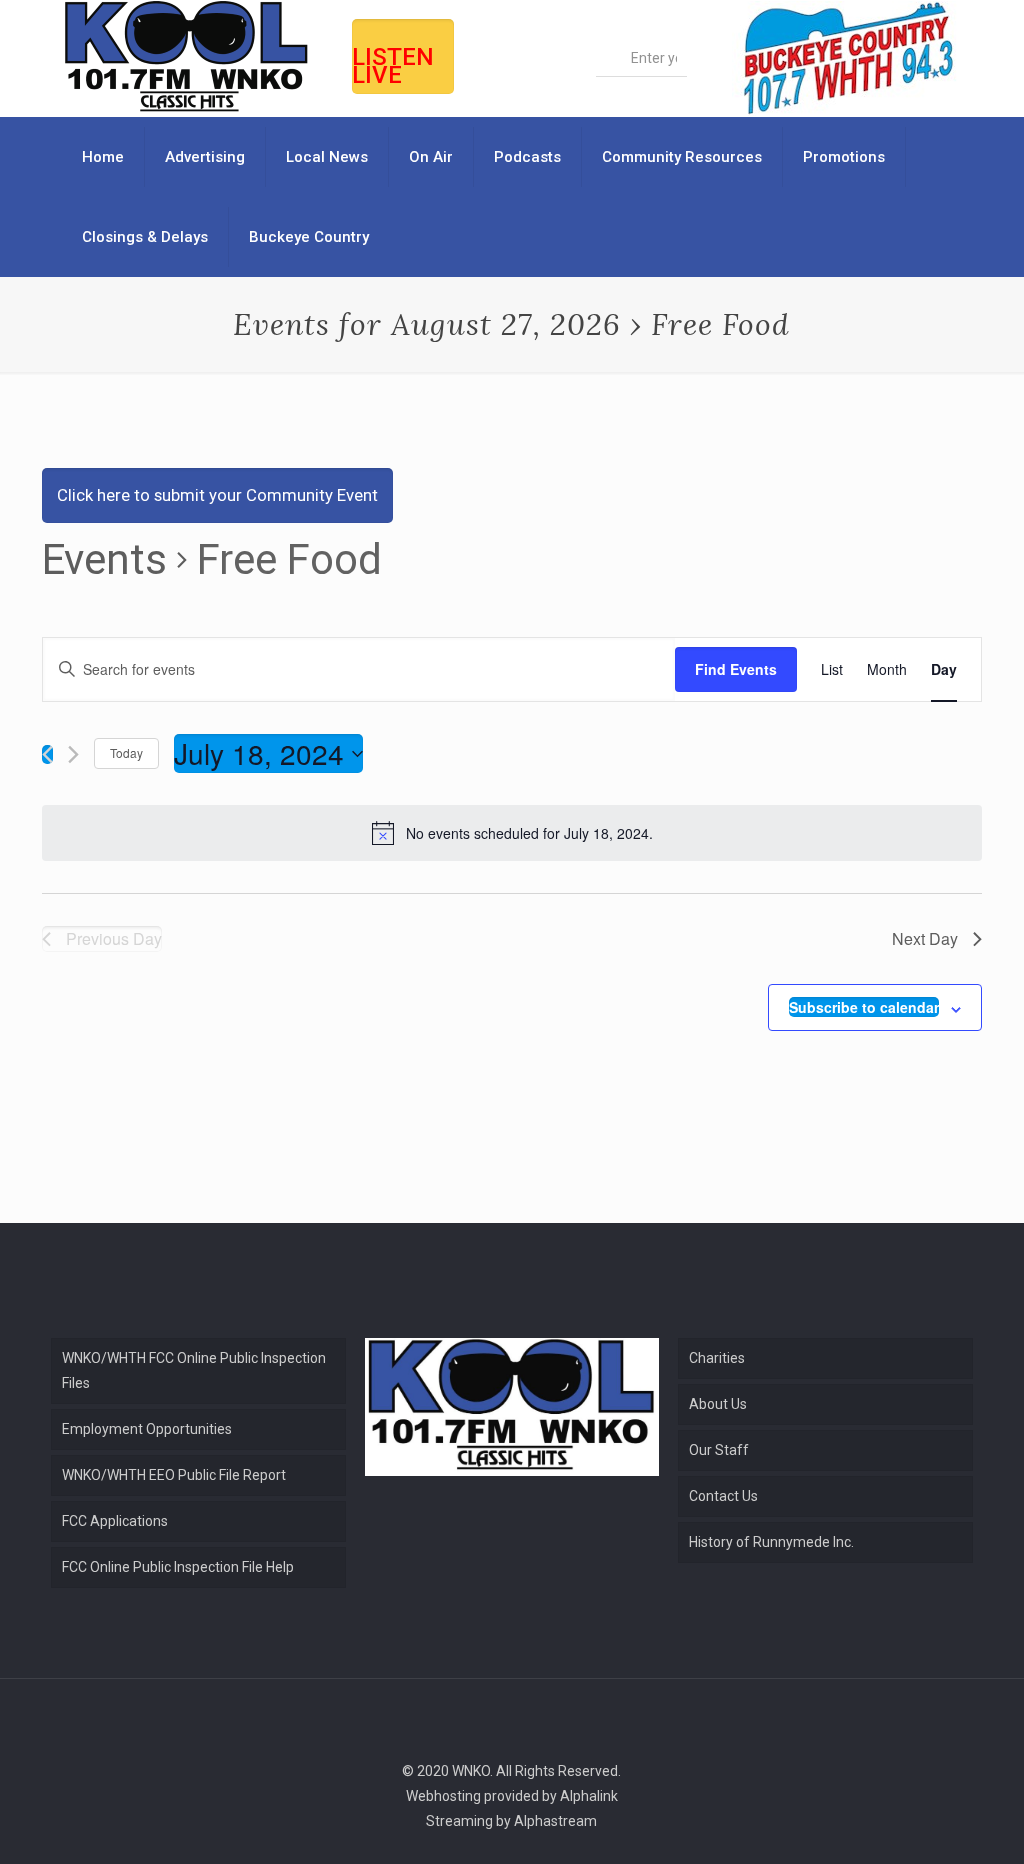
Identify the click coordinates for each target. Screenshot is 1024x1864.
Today (126, 752)
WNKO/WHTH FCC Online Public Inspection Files (194, 1370)
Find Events (736, 669)
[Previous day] (47, 754)
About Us (718, 1404)
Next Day (925, 938)
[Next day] (73, 754)
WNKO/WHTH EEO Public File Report (174, 1475)
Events (104, 559)
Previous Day (114, 938)
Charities (717, 1358)
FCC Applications (115, 1521)
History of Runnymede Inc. (771, 1542)
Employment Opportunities (147, 1429)
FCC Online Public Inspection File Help (178, 1567)
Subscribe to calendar (864, 1007)
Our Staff (719, 1450)
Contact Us (723, 1496)
